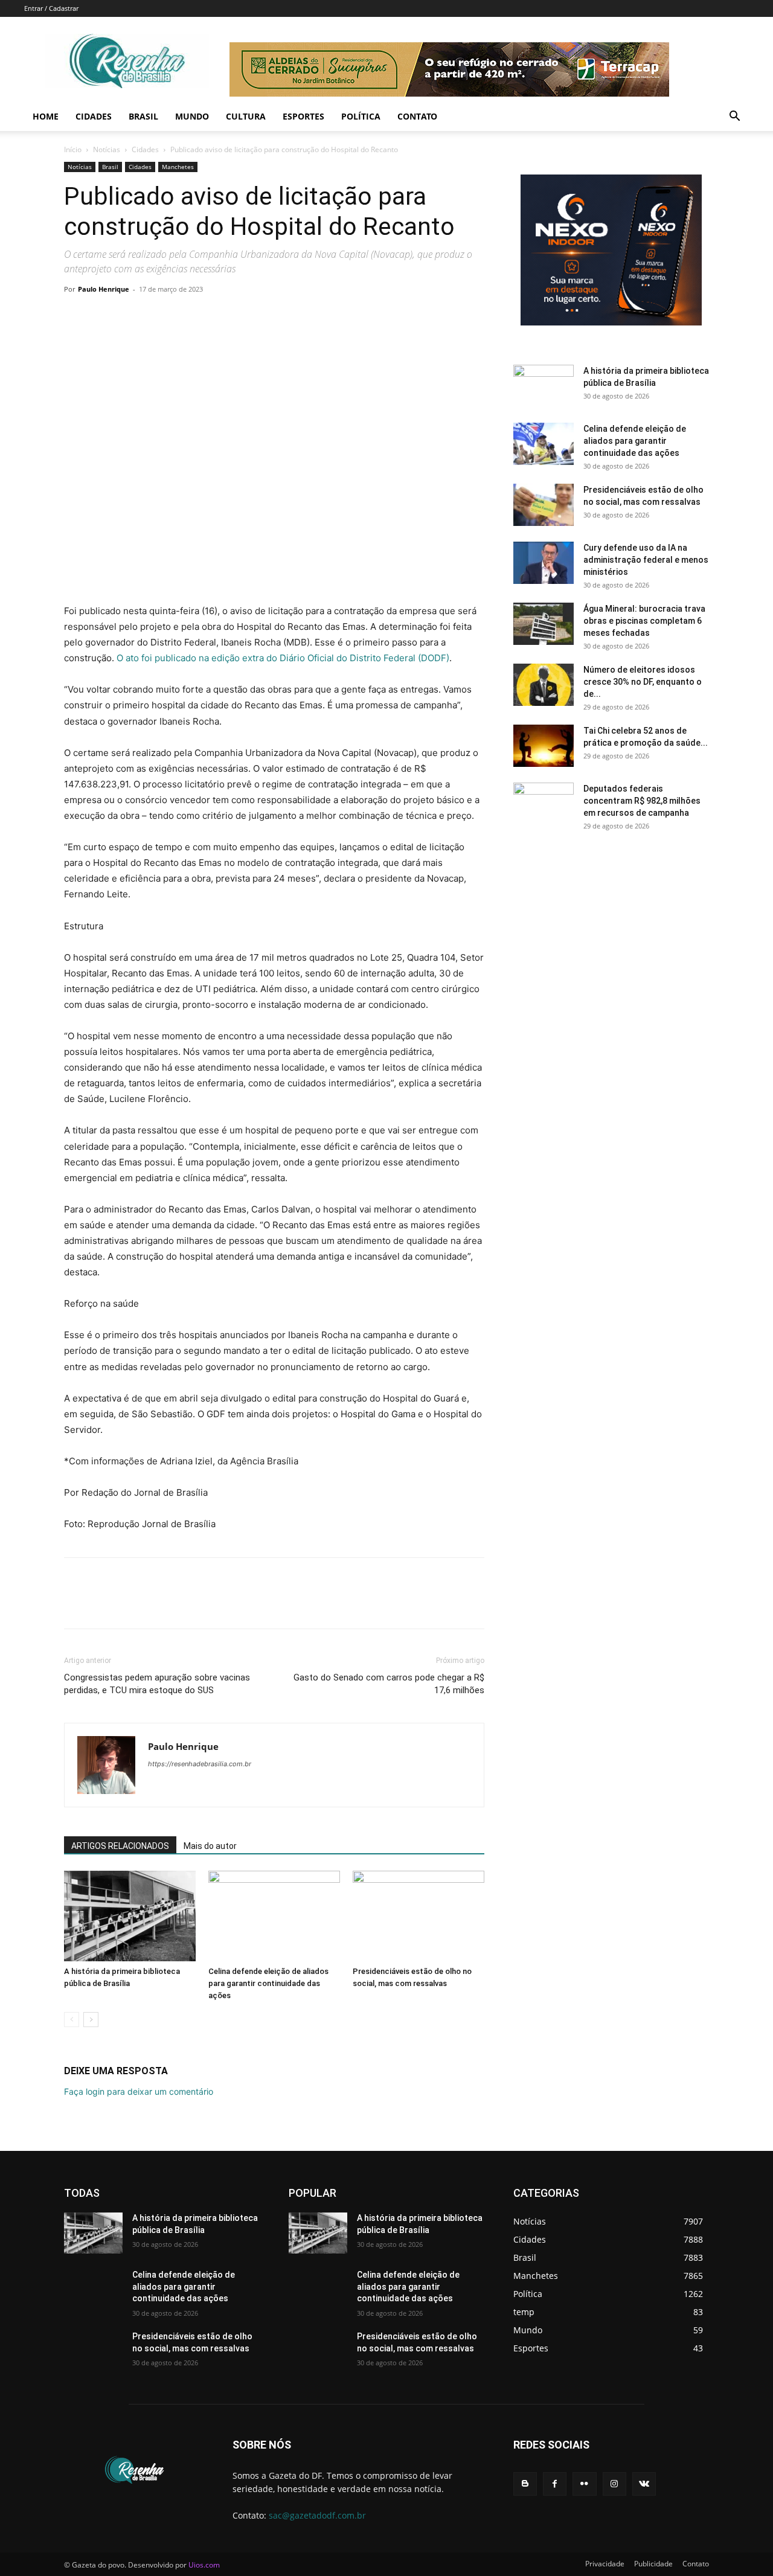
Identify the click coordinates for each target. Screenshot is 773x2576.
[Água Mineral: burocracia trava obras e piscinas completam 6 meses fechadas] (544, 624)
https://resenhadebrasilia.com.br (200, 1764)
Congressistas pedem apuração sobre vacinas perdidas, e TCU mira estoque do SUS (157, 1684)
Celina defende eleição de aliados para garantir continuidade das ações (268, 1983)
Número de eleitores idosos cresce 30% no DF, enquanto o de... (643, 682)
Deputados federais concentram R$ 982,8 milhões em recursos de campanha (642, 801)
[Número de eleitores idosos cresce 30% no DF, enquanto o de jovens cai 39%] (544, 685)
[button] (734, 117)
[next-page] (91, 2020)
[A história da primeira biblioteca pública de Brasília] (130, 1916)
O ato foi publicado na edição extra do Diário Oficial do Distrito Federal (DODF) (283, 658)
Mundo (192, 116)
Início (73, 149)
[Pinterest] (132, 316)
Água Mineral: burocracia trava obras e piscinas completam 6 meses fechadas (644, 621)
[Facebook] (76, 316)
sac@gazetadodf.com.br (317, 2515)
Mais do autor (210, 1846)
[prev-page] (72, 2020)
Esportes (303, 116)
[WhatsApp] (159, 316)
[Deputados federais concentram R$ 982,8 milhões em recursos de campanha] (544, 804)
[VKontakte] (644, 2484)
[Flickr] (584, 2484)
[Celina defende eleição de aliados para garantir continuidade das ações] (274, 1916)
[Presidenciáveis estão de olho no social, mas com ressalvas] (419, 1916)
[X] (104, 316)
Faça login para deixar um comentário (139, 2091)
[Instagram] (614, 2484)
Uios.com (204, 2565)
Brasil (143, 116)
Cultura (246, 116)
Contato (417, 116)
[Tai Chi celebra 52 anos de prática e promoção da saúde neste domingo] (544, 746)
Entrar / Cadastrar (51, 8)
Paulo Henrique (104, 289)
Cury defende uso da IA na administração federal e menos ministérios (646, 560)
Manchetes (178, 167)
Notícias (107, 149)
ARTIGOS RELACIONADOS (120, 1846)
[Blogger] (525, 2484)
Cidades (94, 116)
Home (46, 116)
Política (361, 116)
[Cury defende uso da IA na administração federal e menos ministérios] (544, 563)
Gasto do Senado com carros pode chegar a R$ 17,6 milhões (389, 1684)
